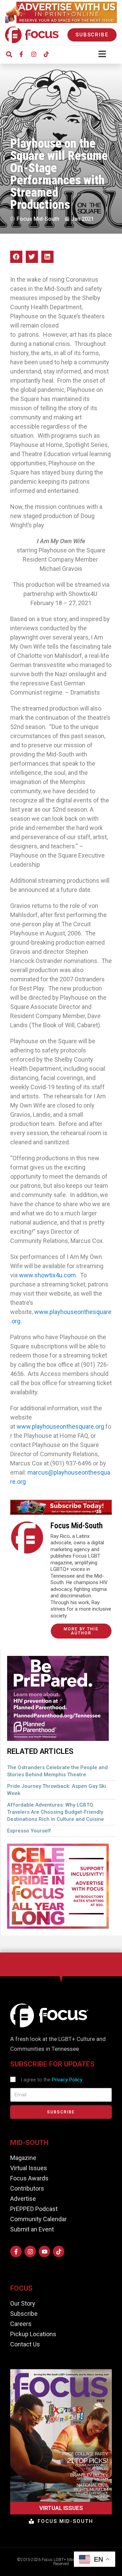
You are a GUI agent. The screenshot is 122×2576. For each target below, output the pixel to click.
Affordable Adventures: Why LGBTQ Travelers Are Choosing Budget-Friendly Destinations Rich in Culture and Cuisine (56, 1812)
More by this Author (81, 1631)
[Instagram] (34, 54)
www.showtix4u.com (47, 1275)
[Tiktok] (46, 54)
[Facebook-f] (21, 54)
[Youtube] (44, 2251)
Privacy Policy (67, 2080)
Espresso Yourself (29, 1831)
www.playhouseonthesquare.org (60, 1426)
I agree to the (52, 2080)
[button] (9, 54)
